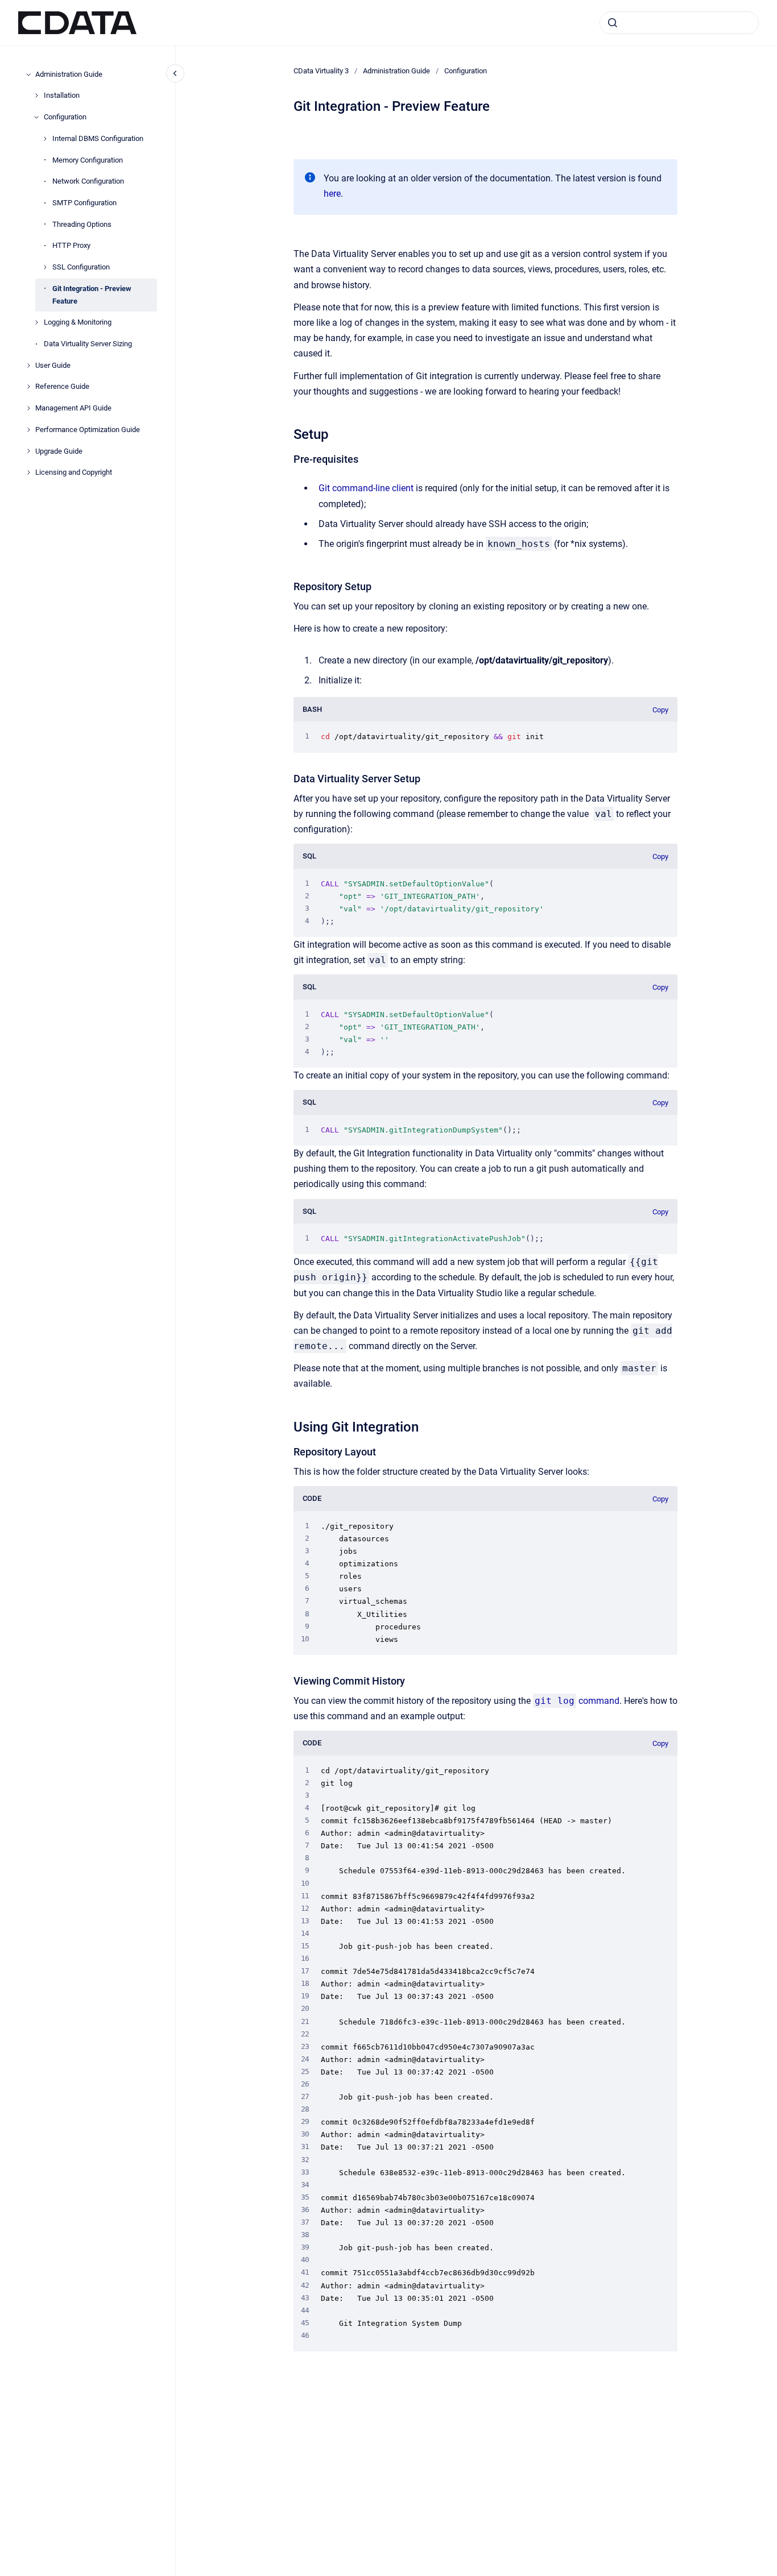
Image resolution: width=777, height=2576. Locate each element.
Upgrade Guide (59, 451)
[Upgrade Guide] (28, 451)
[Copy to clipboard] (288, 433)
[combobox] (679, 23)
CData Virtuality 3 (321, 71)
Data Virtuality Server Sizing (88, 344)
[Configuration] (36, 117)
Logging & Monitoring (78, 322)
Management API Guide (73, 408)
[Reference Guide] (28, 387)
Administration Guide (69, 74)
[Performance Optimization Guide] (28, 430)
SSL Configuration (81, 267)
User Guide (53, 365)
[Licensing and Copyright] (28, 472)
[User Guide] (28, 366)
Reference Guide (62, 387)
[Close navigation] (175, 73)
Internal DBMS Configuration (98, 138)
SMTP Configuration (84, 203)
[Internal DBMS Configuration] (45, 139)
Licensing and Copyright (74, 472)
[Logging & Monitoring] (36, 322)
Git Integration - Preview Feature (92, 295)
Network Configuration (88, 181)
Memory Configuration (88, 160)
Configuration (65, 117)
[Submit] (613, 23)
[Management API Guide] (28, 408)
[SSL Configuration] (45, 267)
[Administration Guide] (28, 74)
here (332, 194)
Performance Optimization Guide (88, 430)
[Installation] (36, 96)
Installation (62, 95)
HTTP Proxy (71, 245)
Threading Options (82, 224)
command (577, 1701)
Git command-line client (366, 488)
